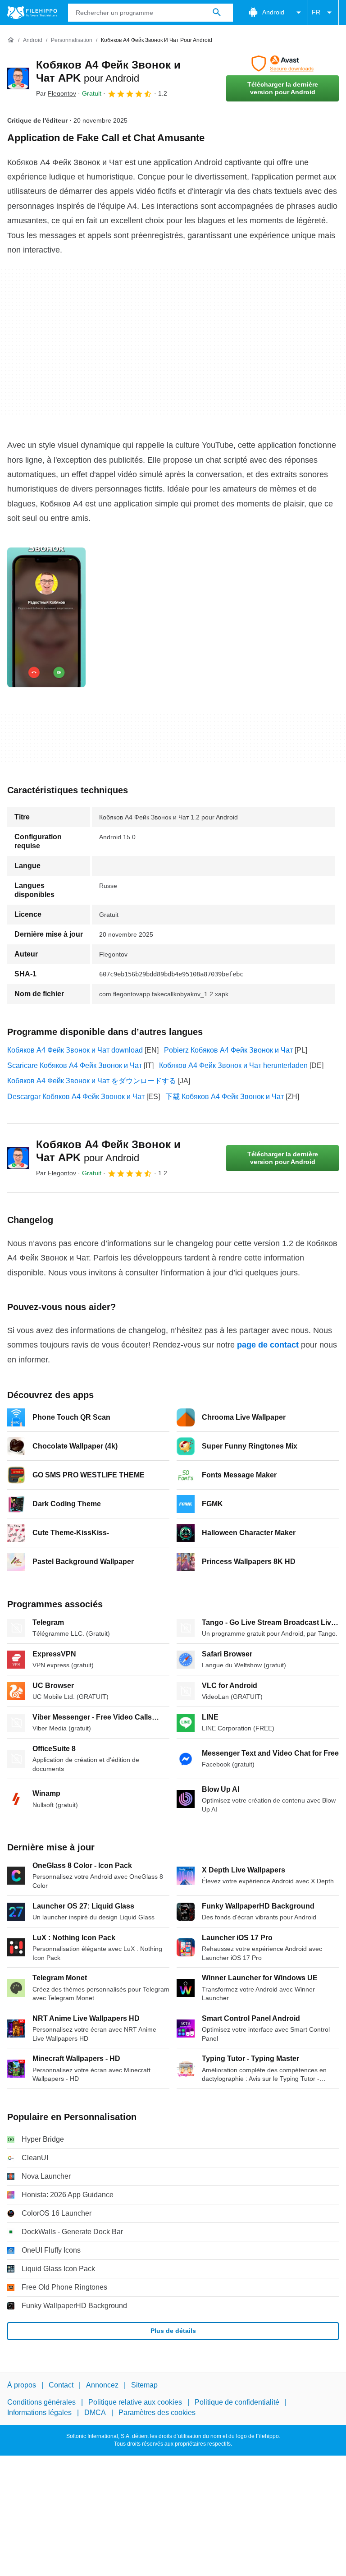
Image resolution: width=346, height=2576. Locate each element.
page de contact (268, 1345)
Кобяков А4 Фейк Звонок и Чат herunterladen (233, 1065)
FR (316, 12)
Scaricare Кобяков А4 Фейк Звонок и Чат (75, 1065)
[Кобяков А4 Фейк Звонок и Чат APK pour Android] (18, 78)
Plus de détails (173, 2331)
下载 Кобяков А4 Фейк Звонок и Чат (225, 1097)
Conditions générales (41, 2403)
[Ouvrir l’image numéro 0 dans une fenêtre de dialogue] (46, 617)
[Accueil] (11, 40)
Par (56, 93)
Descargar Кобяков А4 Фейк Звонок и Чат (76, 1097)
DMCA (95, 2413)
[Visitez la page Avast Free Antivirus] (282, 64)
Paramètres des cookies (157, 2413)
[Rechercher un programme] (217, 13)
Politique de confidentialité (237, 2403)
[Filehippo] (32, 13)
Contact (61, 2385)
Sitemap (144, 2385)
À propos (22, 2385)
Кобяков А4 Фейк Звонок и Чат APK (108, 1151)
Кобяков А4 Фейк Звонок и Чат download (75, 1050)
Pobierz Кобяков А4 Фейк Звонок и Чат (228, 1050)
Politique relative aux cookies (135, 2403)
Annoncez (102, 2385)
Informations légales (39, 2413)
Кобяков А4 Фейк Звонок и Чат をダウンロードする (92, 1081)
